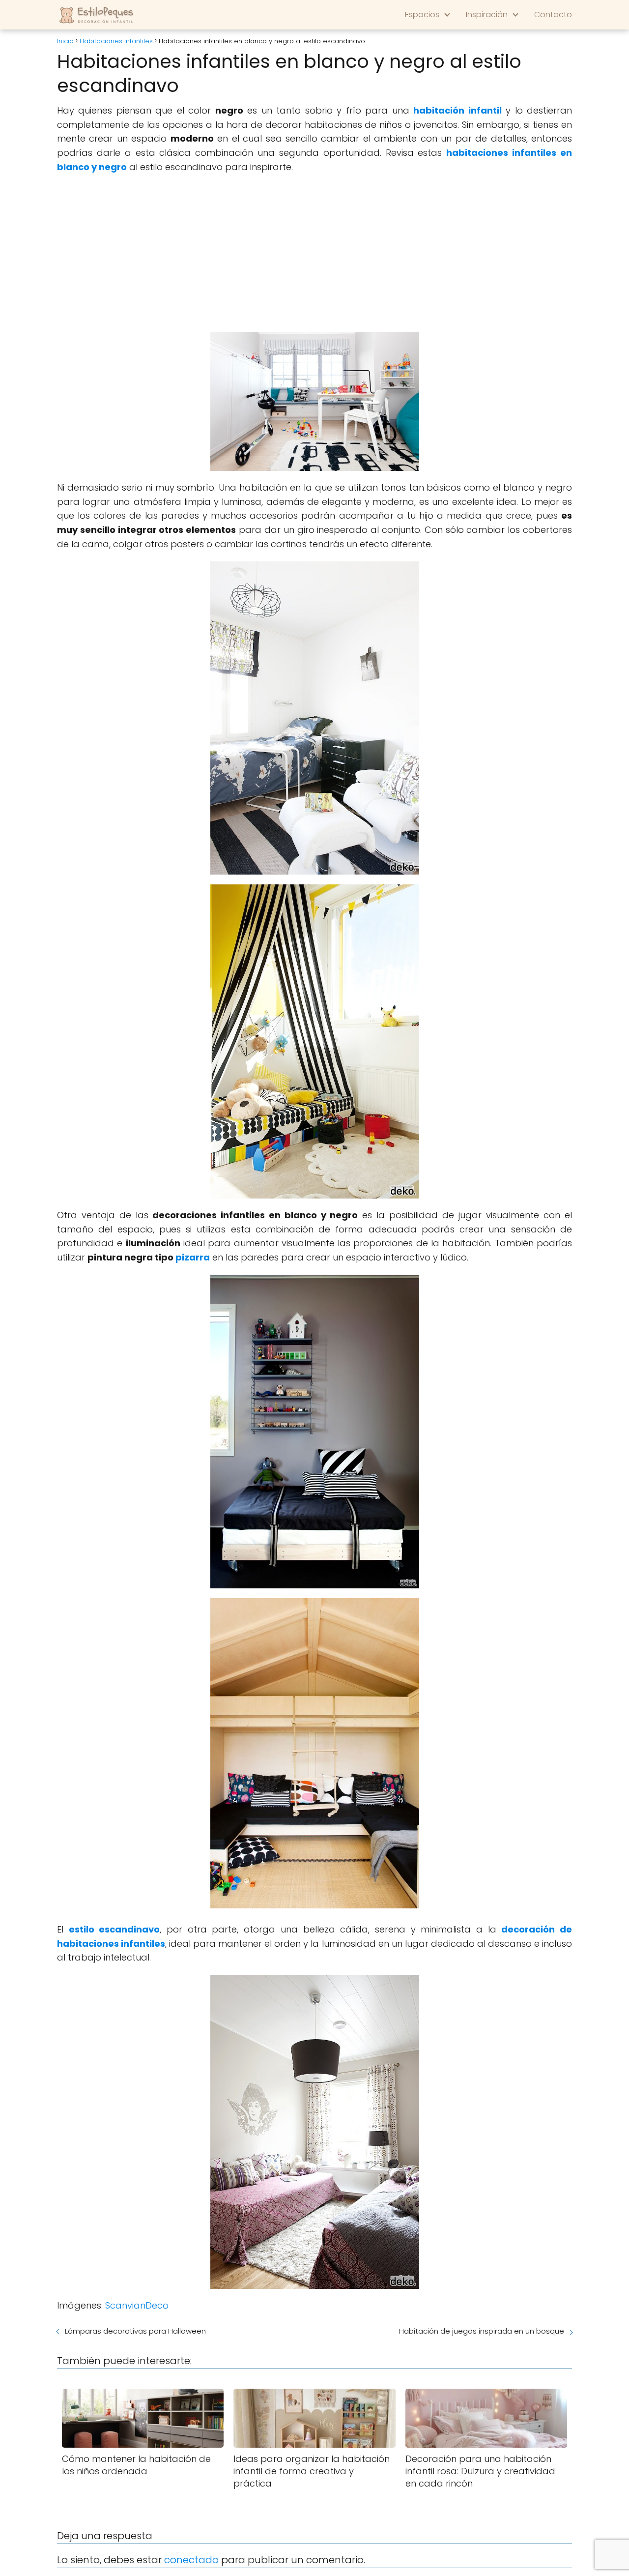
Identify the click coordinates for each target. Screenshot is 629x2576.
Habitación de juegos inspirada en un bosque (482, 2331)
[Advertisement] (314, 253)
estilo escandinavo (114, 1929)
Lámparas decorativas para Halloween (135, 2331)
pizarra (193, 1257)
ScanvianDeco (137, 2305)
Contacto (553, 15)
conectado (191, 2560)
